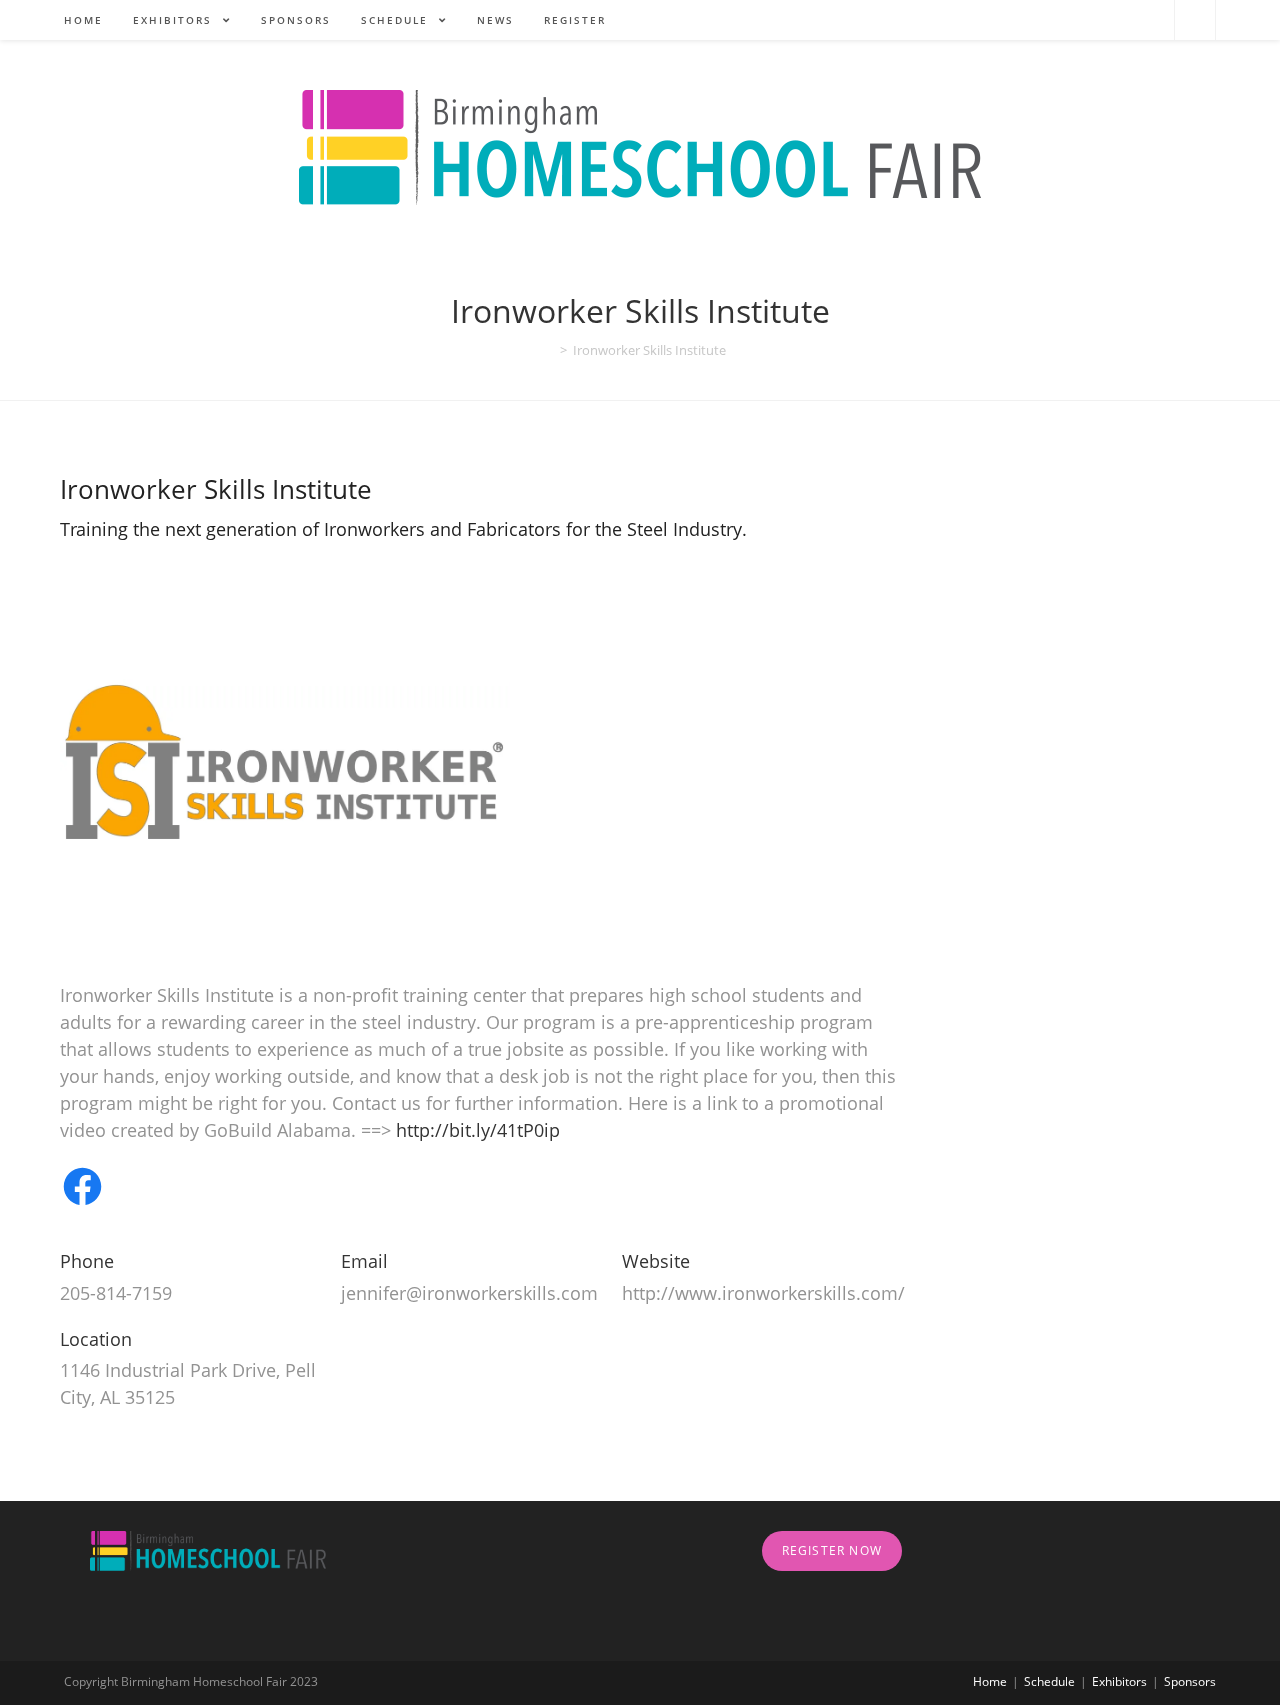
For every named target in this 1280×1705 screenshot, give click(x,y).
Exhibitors (1119, 1681)
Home (990, 1681)
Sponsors (1190, 1681)
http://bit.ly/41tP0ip (478, 1130)
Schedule (1049, 1681)
